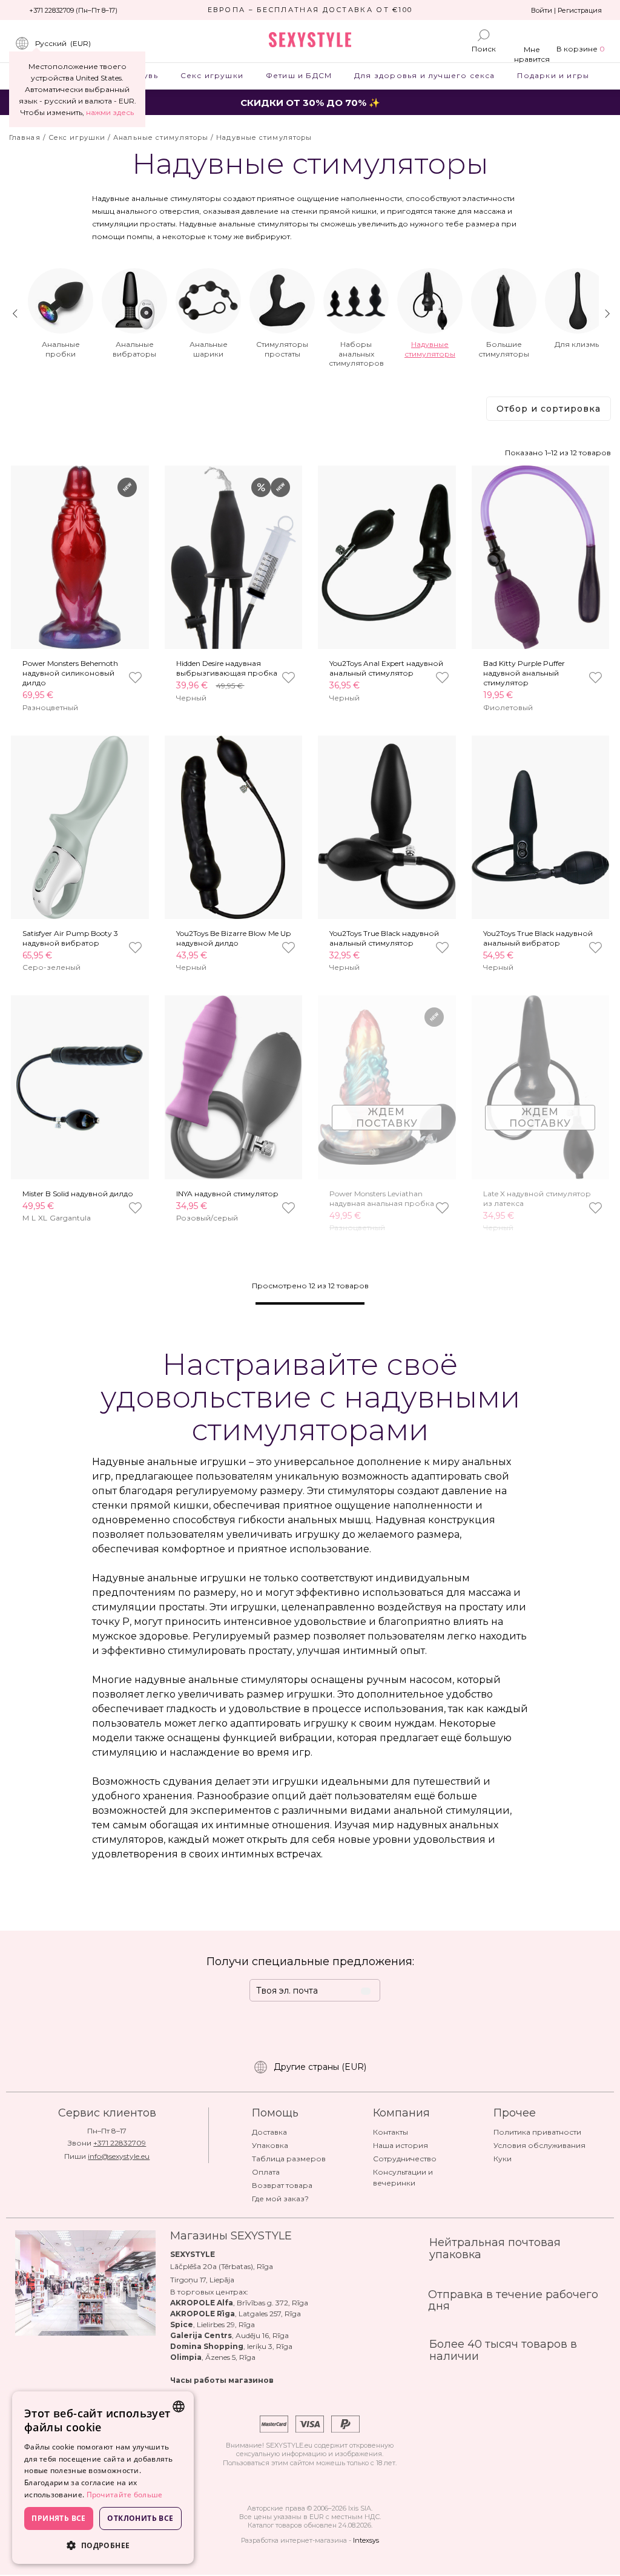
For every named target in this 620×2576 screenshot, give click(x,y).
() (63, 43)
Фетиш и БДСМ (298, 75)
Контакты (391, 2132)
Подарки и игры (553, 75)
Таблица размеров (289, 2159)
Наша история (401, 2145)
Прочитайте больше (125, 2495)
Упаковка (270, 2145)
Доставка (269, 2132)
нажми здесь (110, 112)
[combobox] (179, 2406)
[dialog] (103, 2478)
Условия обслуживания (539, 2145)
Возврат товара (282, 2185)
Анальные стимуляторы (161, 137)
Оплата (266, 2172)
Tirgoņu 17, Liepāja (202, 2280)
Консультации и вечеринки (403, 2177)
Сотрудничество (405, 2159)
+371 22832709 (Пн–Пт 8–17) (73, 10)
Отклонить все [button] (140, 2518)
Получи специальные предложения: (310, 1962)
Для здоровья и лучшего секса (425, 75)
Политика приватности (537, 2132)
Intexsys (366, 2540)
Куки (503, 2159)
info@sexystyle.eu (119, 2156)
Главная (25, 137)
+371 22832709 (120, 2143)
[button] (103, 2545)
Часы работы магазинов (222, 2380)
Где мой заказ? (280, 2199)
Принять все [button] (58, 2518)
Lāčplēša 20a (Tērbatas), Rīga (222, 2266)
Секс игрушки (212, 75)
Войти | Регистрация (566, 10)
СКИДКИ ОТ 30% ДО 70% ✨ (310, 103)
